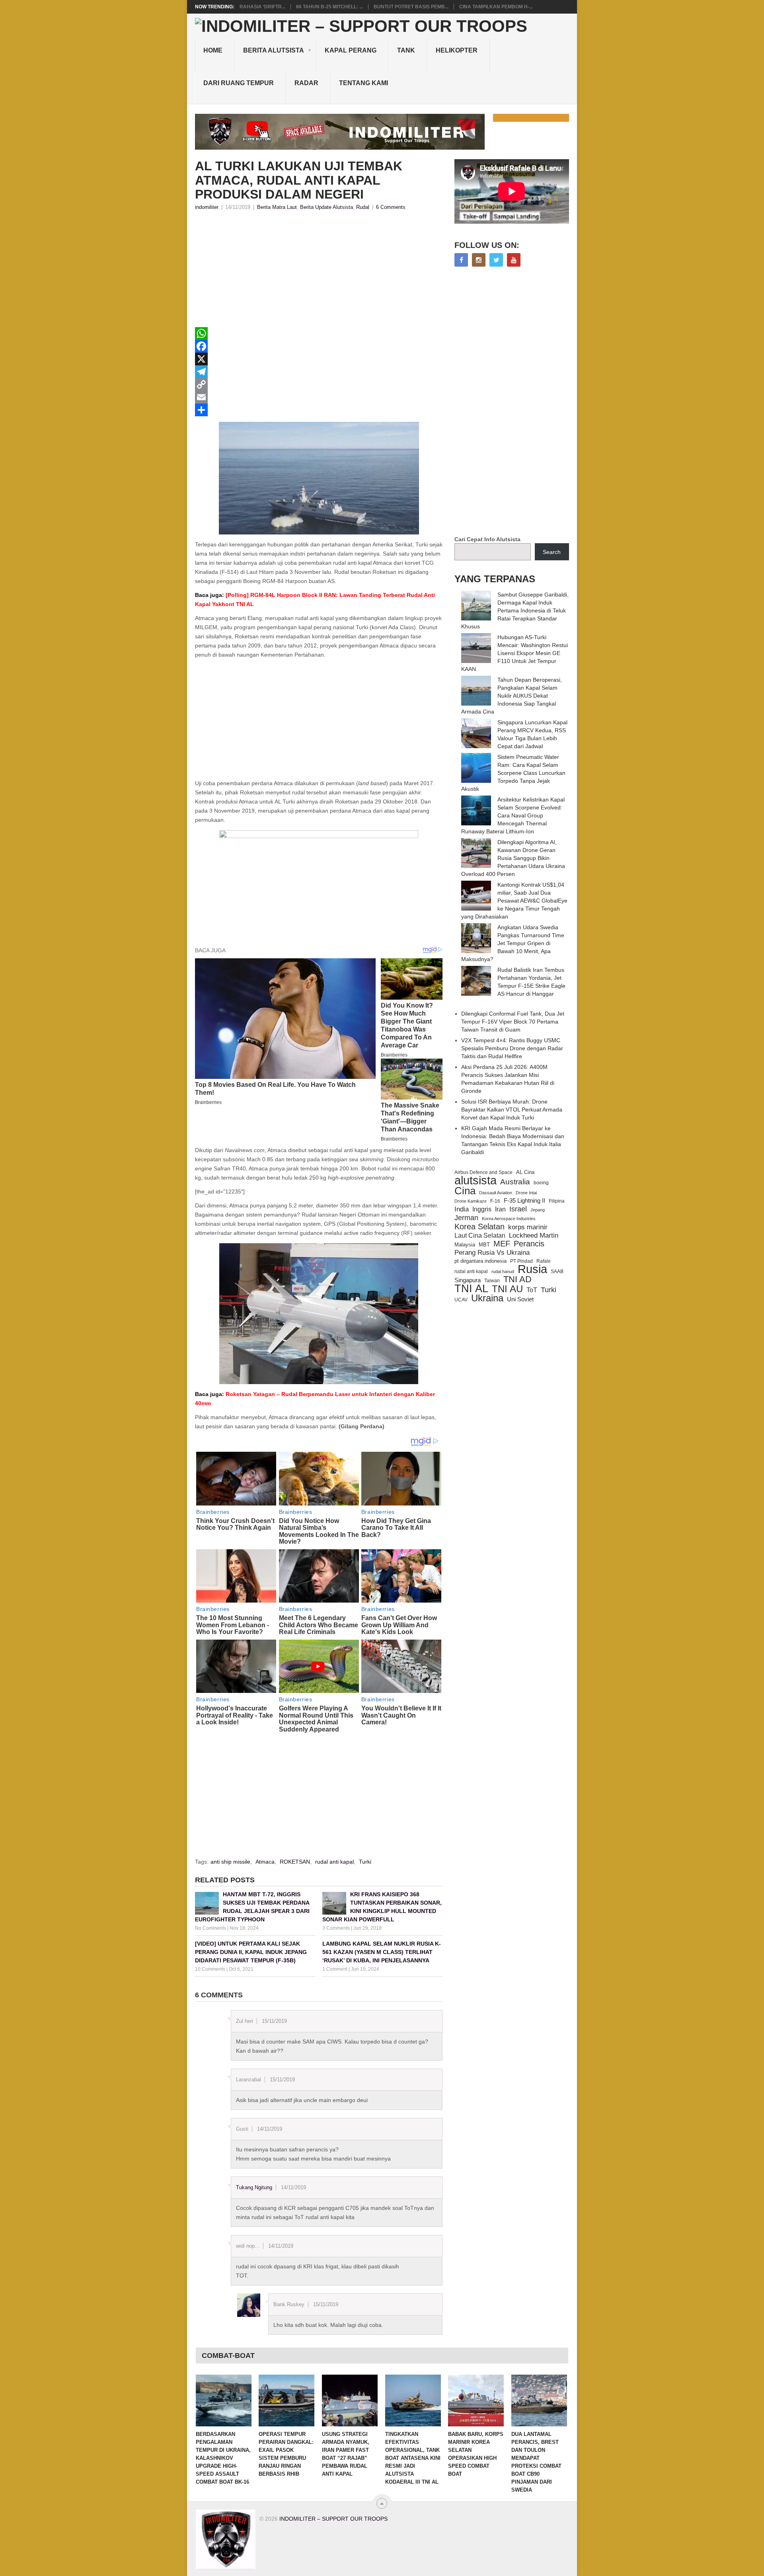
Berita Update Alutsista (326, 207)
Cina (465, 1191)
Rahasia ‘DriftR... (262, 7)
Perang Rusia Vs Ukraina (492, 1253)
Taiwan (492, 1281)
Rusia (532, 1269)
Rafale (544, 1261)
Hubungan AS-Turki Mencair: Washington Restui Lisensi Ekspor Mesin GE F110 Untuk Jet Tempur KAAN (515, 653)
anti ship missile (230, 1862)
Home (213, 50)
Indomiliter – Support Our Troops (333, 2519)
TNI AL (471, 1289)
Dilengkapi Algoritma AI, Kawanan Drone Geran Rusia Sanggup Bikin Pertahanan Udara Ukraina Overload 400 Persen (513, 858)
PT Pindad (521, 1261)
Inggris (482, 1209)
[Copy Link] (319, 384)
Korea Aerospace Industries (509, 1219)
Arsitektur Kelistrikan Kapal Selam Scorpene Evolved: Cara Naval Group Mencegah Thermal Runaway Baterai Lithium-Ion (513, 815)
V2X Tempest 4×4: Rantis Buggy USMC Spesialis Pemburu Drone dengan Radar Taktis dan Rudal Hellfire (512, 1048)
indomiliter (207, 207)
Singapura (468, 1280)
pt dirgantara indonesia (480, 1261)
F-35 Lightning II (524, 1201)
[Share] (319, 410)
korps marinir (528, 1227)
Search (552, 552)
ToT (532, 1290)
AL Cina (525, 1172)
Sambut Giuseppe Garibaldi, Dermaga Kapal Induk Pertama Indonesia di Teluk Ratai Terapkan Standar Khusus (515, 610)
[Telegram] (319, 372)
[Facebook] (319, 346)
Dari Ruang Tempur (239, 83)
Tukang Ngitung (254, 2187)
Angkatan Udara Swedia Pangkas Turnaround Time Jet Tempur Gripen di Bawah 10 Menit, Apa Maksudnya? (513, 943)
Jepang (538, 1210)
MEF (502, 1244)
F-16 (495, 1201)
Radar (306, 83)
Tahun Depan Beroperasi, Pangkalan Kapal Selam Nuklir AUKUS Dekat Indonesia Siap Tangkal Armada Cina (512, 696)
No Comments (210, 1928)
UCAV (461, 1300)
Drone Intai (526, 1193)
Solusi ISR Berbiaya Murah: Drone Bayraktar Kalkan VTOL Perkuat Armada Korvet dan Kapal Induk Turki (512, 1110)
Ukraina (487, 1298)
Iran (500, 1209)
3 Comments (336, 1928)
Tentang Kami (363, 83)
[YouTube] (514, 260)
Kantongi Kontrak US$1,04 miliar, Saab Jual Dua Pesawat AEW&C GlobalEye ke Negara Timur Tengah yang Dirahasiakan (514, 901)
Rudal (363, 207)
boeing (541, 1183)
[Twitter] (496, 260)
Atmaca (265, 1862)
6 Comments (391, 207)
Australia (515, 1182)
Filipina (557, 1201)
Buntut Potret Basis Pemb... (411, 7)
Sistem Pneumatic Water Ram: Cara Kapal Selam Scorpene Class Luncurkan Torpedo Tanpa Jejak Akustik (513, 773)
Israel (518, 1209)
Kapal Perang (351, 50)
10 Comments (210, 1969)
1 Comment (335, 1969)
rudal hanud (503, 1271)
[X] (319, 359)
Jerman (466, 1218)
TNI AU (507, 1289)
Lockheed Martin (534, 1235)
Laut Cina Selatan (480, 1235)
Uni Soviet (520, 1299)
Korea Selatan (479, 1227)
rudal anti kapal (334, 1862)
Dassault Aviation (496, 1193)
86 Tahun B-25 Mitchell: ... (329, 7)
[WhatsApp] (319, 333)
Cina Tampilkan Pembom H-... (496, 7)
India (462, 1209)
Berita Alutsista (274, 50)
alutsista (476, 1180)
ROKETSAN (295, 1862)
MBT (484, 1245)
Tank (406, 50)
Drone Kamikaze (471, 1201)
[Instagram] (479, 260)
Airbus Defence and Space (483, 1172)
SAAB (557, 1271)
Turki (365, 1862)
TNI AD (517, 1279)
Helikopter (457, 50)
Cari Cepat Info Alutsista (487, 539)
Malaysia (465, 1245)
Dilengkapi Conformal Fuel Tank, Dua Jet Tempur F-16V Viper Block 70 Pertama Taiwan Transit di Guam (513, 1022)
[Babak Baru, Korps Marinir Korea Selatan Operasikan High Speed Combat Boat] (476, 2400)
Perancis (529, 1244)
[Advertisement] (319, 271)
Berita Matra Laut (277, 207)
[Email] (319, 397)
